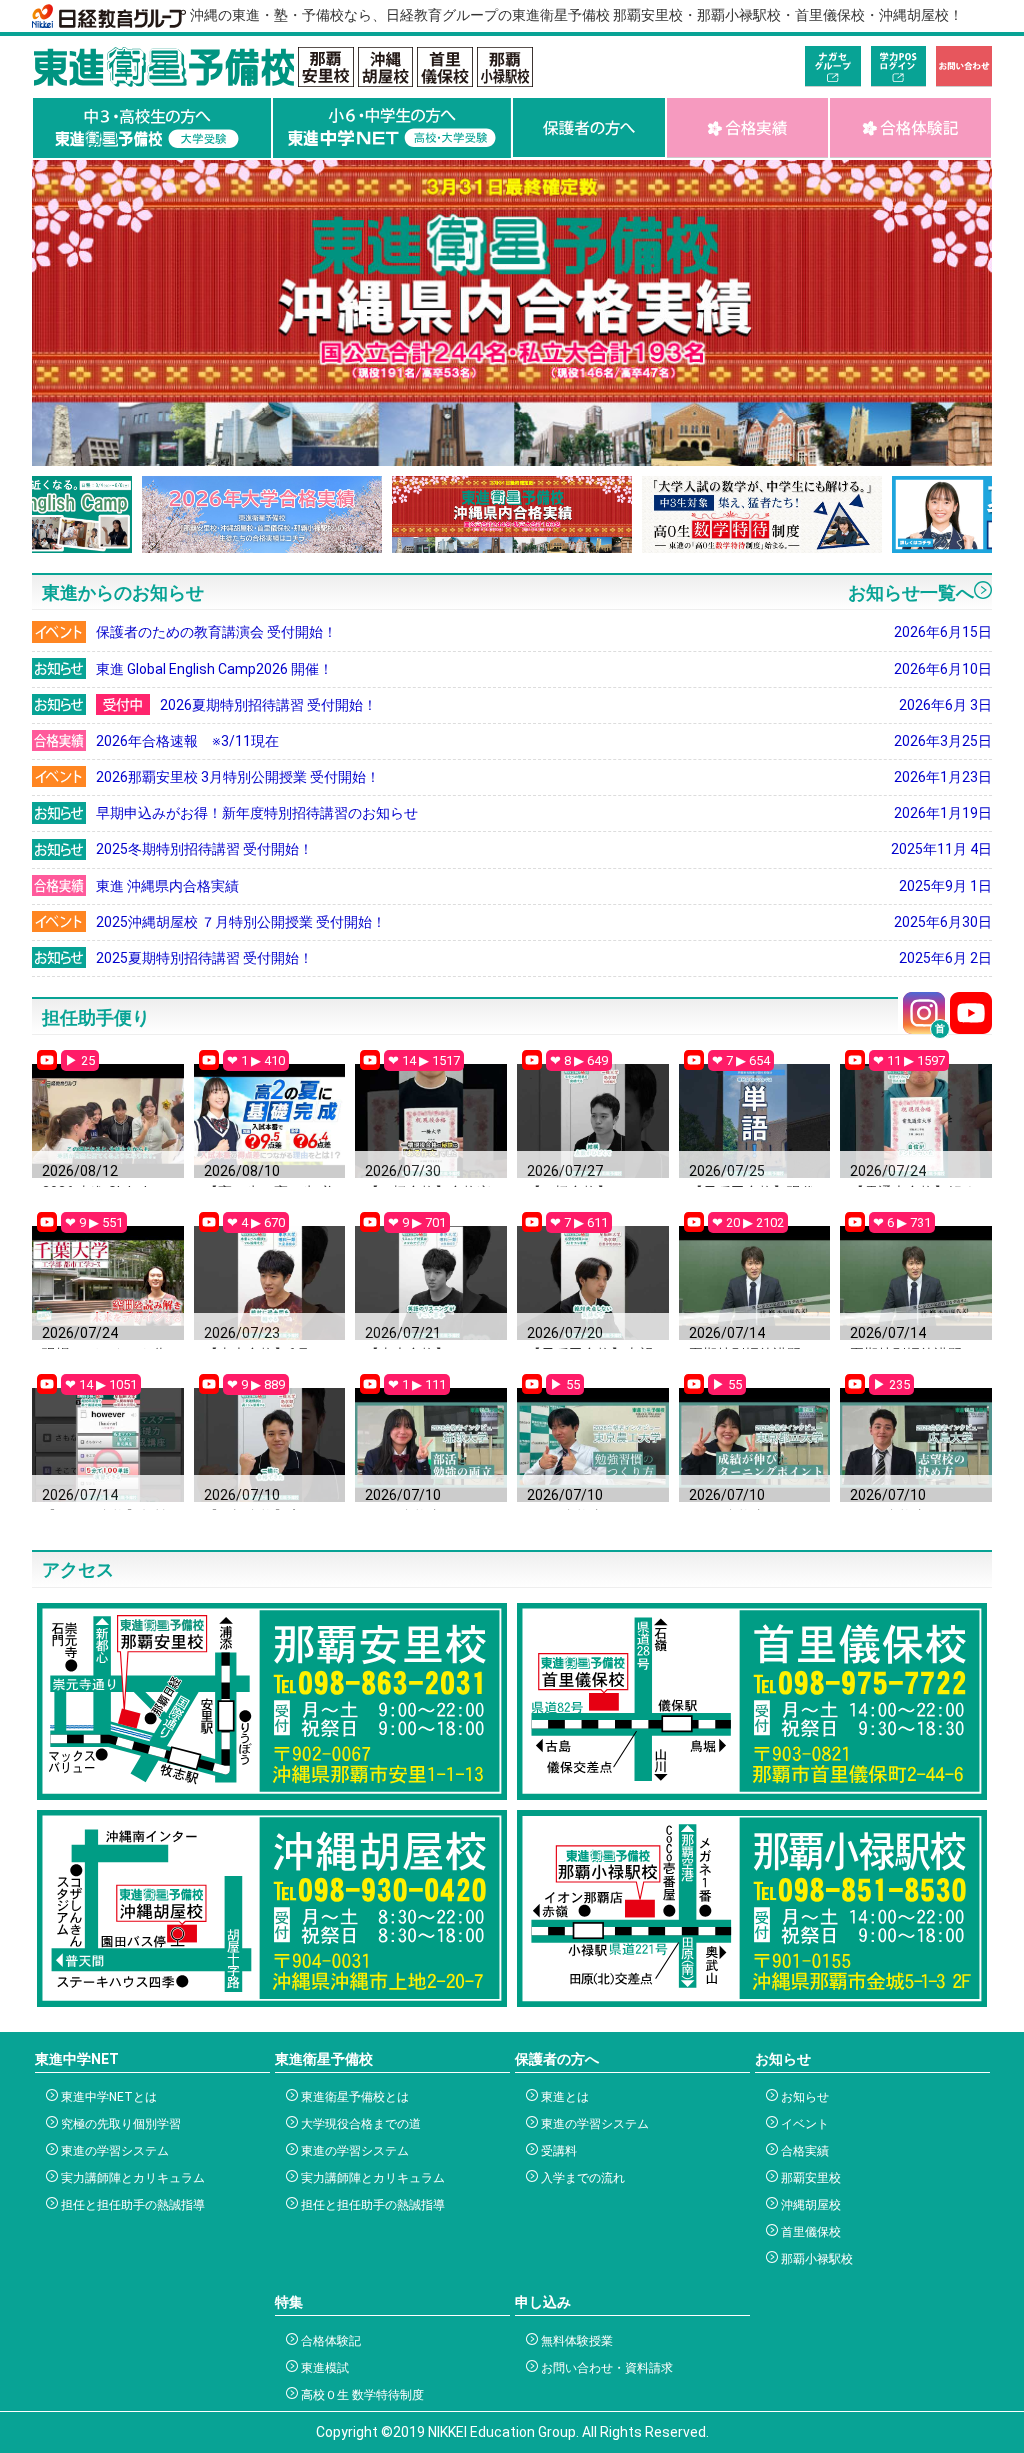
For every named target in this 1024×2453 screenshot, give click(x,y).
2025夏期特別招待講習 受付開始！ (544, 958)
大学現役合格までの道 (359, 2124)
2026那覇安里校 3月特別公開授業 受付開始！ (544, 777)
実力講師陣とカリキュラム (131, 2178)
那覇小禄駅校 (815, 2259)
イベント (803, 2124)
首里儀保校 (809, 2232)
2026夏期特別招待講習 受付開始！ (576, 705)
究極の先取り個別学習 (119, 2124)
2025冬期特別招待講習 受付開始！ (544, 849)
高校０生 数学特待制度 (361, 2395)
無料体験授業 (575, 2341)
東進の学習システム (113, 2151)
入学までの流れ (581, 2178)
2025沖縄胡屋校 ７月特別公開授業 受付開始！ (544, 922)
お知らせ (803, 2097)
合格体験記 (329, 2341)
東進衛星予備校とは (353, 2097)
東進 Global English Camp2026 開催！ (544, 669)
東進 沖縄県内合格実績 (544, 886)
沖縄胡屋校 (809, 2205)
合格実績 (803, 2151)
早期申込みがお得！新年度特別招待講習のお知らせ (544, 813)
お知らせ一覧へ (911, 592)
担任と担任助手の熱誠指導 (131, 2205)
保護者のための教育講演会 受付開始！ (544, 632)
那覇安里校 (809, 2178)
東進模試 (323, 2368)
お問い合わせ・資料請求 (605, 2368)
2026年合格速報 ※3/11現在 (544, 741)
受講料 (557, 2151)
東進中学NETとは (107, 2097)
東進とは (563, 2097)
